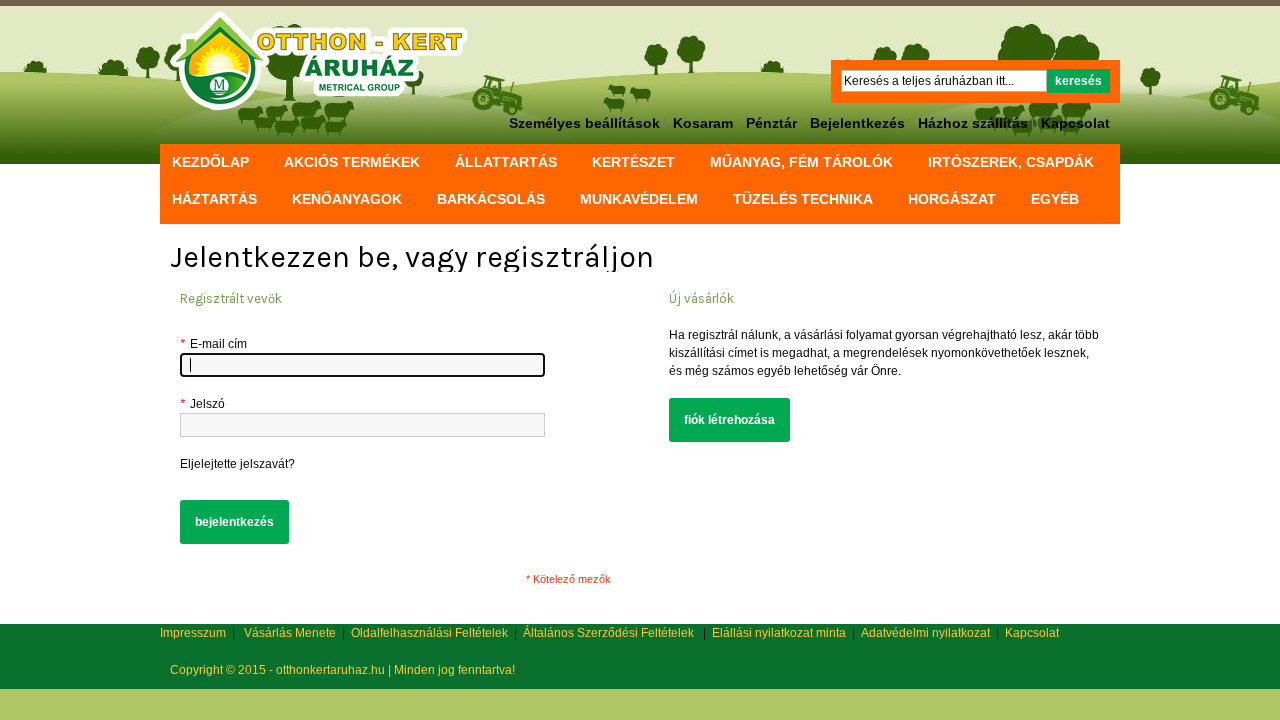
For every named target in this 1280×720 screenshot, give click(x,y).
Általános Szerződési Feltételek (608, 633)
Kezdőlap (210, 162)
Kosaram (703, 123)
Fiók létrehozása (729, 420)
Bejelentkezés (857, 123)
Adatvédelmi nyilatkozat (925, 633)
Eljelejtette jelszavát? (237, 464)
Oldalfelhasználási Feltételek (429, 633)
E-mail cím (213, 344)
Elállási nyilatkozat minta (779, 633)
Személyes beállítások (584, 123)
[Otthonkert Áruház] (319, 61)
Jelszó (202, 404)
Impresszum (193, 633)
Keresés (1078, 81)
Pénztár (771, 123)
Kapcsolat (1075, 123)
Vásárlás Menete (290, 633)
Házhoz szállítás (973, 123)
